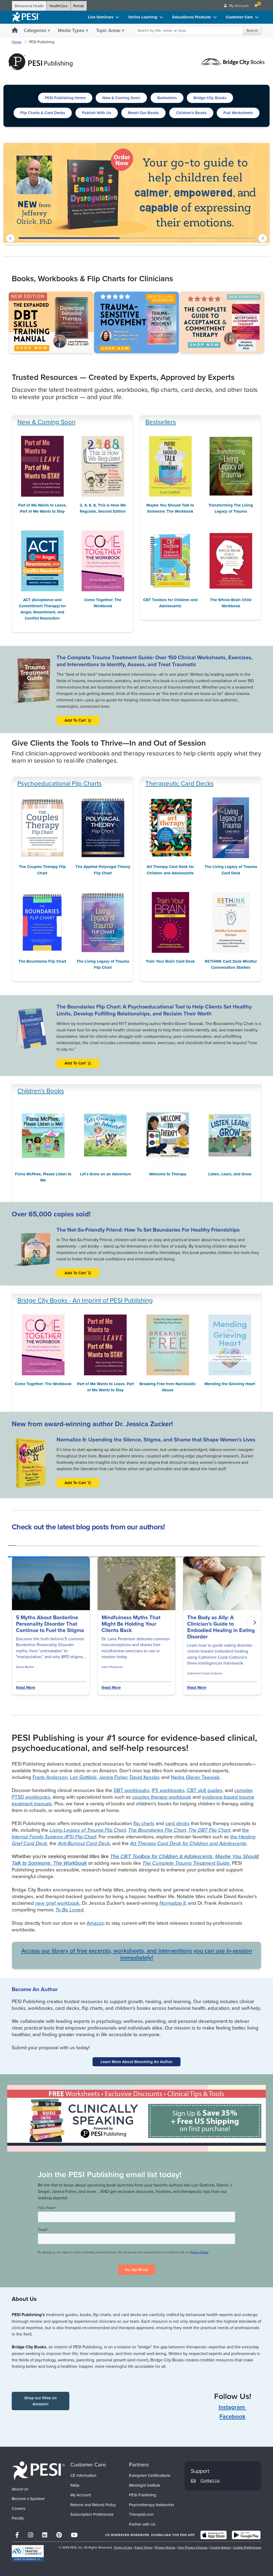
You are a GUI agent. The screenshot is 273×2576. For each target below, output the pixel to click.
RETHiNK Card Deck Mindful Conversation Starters (231, 964)
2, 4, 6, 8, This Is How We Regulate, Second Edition (103, 508)
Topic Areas (108, 30)
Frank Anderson (50, 1777)
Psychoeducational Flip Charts (59, 783)
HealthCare (59, 6)
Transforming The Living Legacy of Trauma (231, 508)
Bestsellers (161, 422)
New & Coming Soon (46, 422)
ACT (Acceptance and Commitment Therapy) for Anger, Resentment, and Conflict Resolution (42, 609)
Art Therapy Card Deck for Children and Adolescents (170, 870)
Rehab (79, 6)
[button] (10, 238)
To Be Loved (69, 1910)
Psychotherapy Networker (152, 2505)
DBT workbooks (131, 1790)
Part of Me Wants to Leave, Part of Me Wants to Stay (42, 508)
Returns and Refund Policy (93, 2505)
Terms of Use (123, 2547)
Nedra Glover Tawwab (195, 1777)
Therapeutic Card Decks (179, 783)
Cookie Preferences (247, 2547)
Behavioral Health (29, 6)
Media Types (71, 30)
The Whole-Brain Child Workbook (231, 603)
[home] (26, 17)
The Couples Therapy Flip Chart (42, 870)
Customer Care (239, 17)
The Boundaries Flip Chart (42, 961)
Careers (19, 2508)
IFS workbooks (168, 1790)
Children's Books (41, 1091)
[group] (12, 1544)
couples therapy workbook (162, 1797)
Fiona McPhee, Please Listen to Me (43, 1177)
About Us (20, 2489)
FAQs (75, 2485)
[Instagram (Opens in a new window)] (31, 2535)
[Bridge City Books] (232, 61)
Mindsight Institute (145, 2485)
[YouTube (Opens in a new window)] (74, 2535)
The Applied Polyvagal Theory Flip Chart (103, 870)
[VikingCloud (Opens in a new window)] (28, 2553)
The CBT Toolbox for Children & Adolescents (161, 1856)
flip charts (144, 1823)
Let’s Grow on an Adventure (105, 1174)
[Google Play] (246, 2535)
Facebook (232, 2416)
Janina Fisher (113, 1777)
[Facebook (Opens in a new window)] (17, 2535)
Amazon (96, 1923)
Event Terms (144, 2547)
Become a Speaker (28, 2499)
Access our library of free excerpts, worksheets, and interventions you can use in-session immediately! (137, 1954)
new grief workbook (57, 1903)
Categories (35, 30)
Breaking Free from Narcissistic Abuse (168, 1387)
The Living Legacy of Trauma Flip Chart (103, 964)
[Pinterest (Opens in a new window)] (59, 2535)
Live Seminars (101, 17)
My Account (81, 2495)
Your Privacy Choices (193, 2547)
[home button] (15, 31)
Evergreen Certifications (150, 2475)
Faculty (18, 2518)
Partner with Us (142, 2524)
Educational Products (192, 17)
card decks (177, 1823)
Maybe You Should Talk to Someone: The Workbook (170, 508)
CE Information (83, 2475)
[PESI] (38, 2470)
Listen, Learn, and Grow (230, 1174)
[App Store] (214, 2535)
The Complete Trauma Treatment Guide (186, 1863)
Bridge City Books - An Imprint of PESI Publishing (85, 1300)
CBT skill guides (205, 1790)
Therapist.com (141, 2514)
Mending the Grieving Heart (230, 1384)
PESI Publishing (143, 2495)
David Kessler (144, 1777)
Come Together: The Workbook (103, 603)
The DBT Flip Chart (209, 1830)
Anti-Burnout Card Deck (84, 1843)
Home (17, 42)
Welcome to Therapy (168, 1174)
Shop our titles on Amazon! (41, 2401)
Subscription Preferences (92, 2514)
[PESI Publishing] (41, 61)
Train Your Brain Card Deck (170, 961)
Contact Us (210, 2480)
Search (252, 30)
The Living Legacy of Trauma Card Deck (231, 870)
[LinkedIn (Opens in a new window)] (45, 2535)
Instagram (232, 2407)
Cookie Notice (220, 2547)
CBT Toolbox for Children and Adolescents (170, 603)
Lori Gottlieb (83, 1777)
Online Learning (143, 17)
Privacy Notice (165, 2547)
